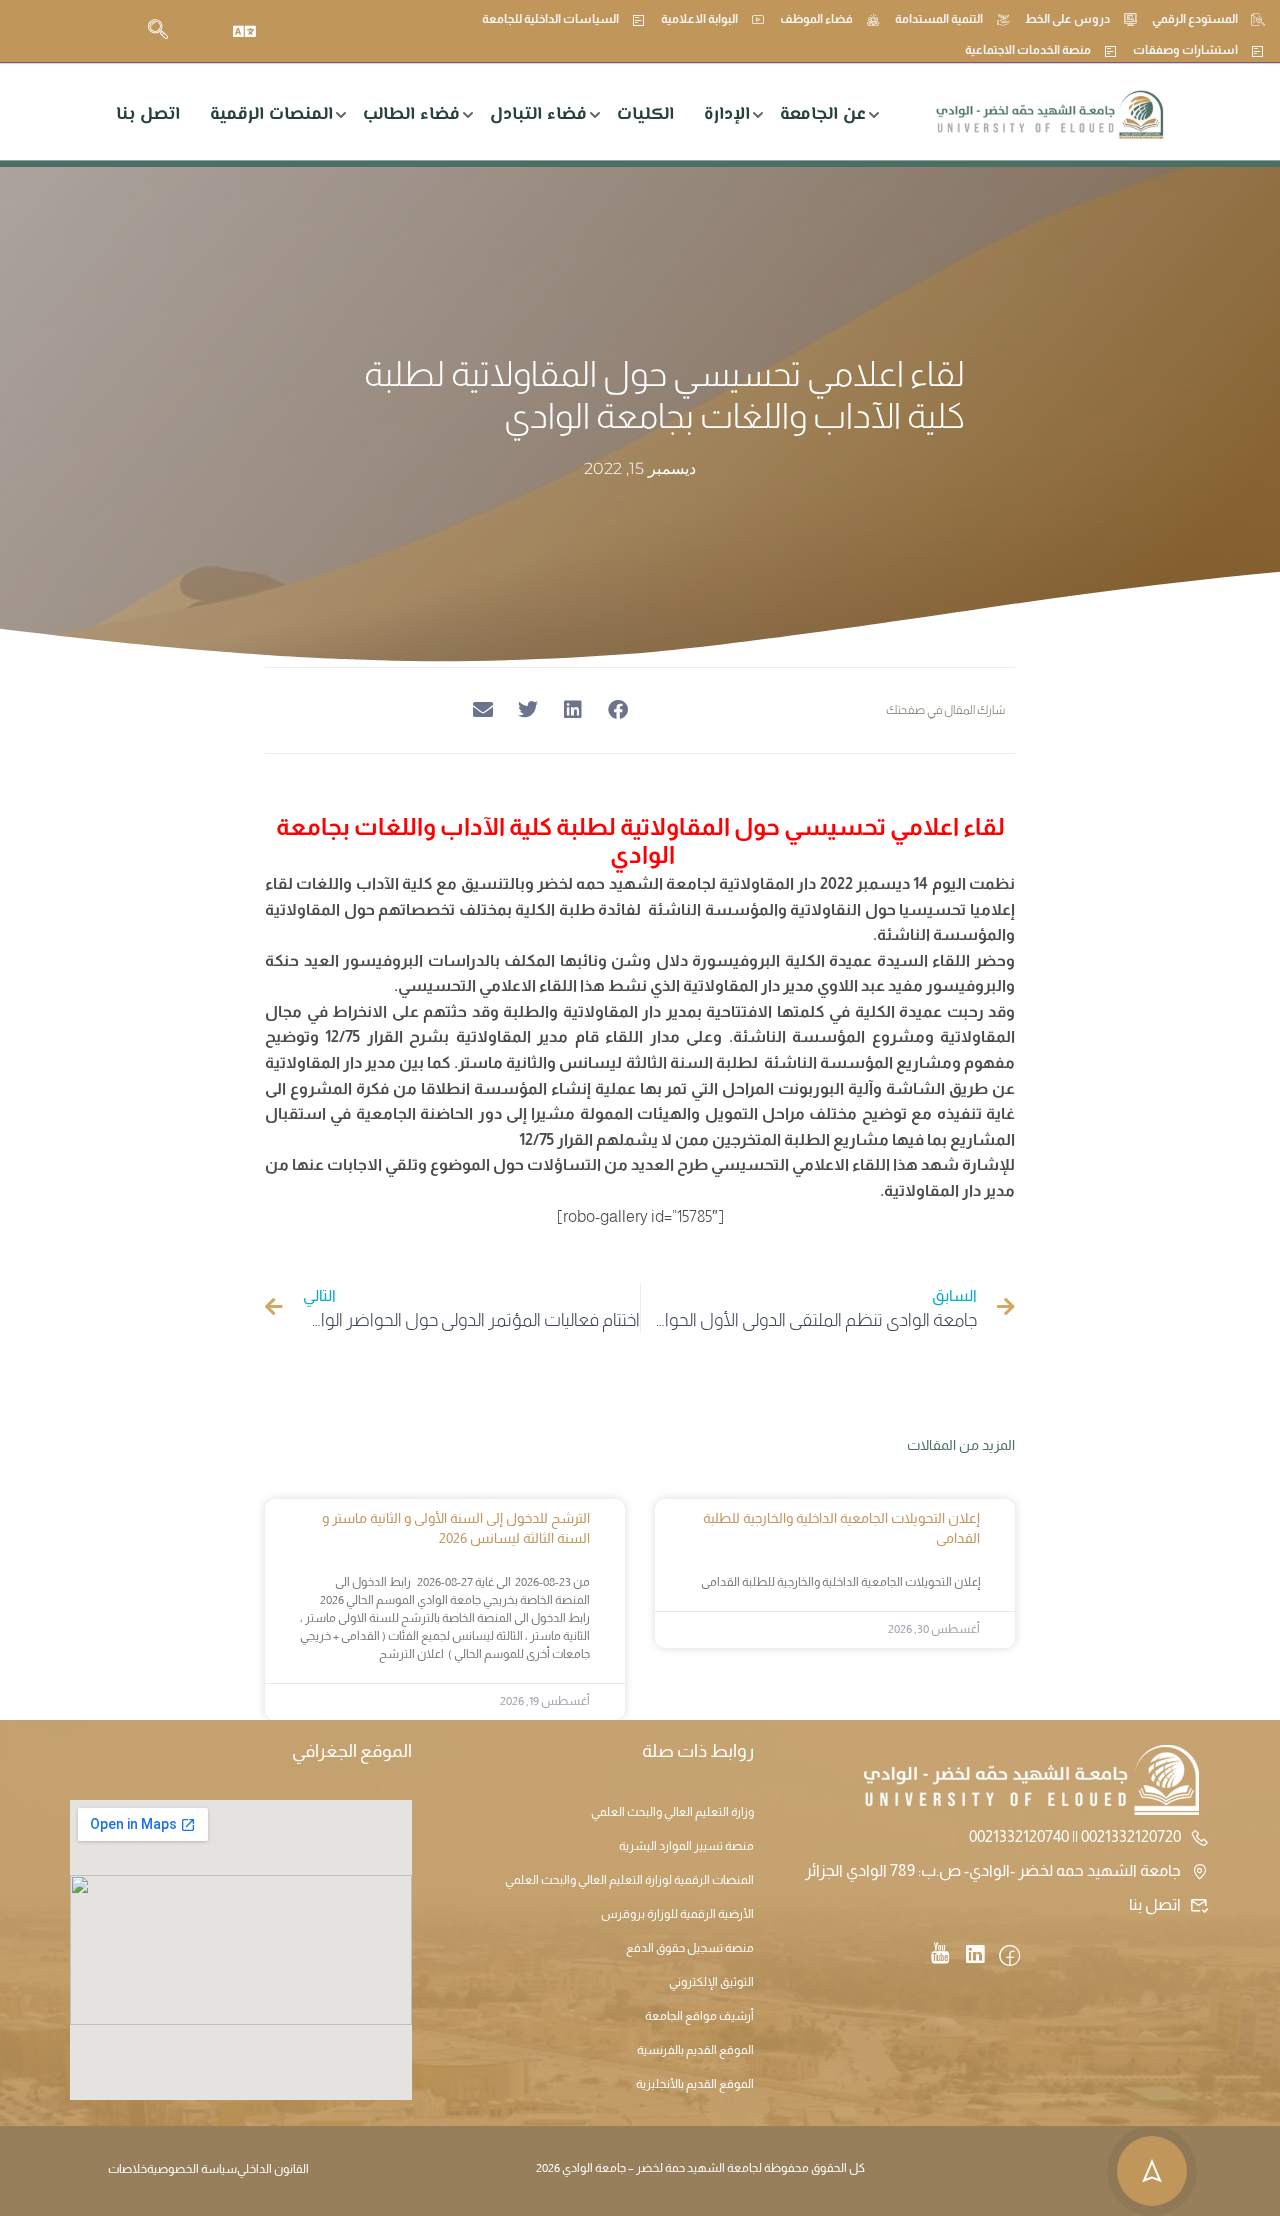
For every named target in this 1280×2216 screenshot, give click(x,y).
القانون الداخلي (273, 2169)
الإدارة (727, 115)
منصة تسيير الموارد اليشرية (686, 1846)
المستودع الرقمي (1195, 19)
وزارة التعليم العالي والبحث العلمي (672, 1812)
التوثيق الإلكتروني (711, 1982)
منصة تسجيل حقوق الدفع (690, 1948)
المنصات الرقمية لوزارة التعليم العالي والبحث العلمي (629, 1880)
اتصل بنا (148, 115)
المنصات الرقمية (271, 115)
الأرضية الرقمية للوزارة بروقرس (677, 1914)
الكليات (645, 115)
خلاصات (127, 2169)
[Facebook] (1009, 1957)
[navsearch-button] (158, 31)
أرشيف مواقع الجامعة (699, 2016)
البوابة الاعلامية (699, 19)
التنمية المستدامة (939, 19)
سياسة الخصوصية (192, 2169)
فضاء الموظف (816, 19)
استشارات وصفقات (1185, 50)
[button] (617, 710)
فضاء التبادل (538, 115)
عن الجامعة (823, 115)
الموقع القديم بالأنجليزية (695, 2084)
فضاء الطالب (411, 115)
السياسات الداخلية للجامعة (550, 19)
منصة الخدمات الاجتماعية (1028, 50)
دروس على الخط (1067, 19)
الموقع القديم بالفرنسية (695, 2050)
